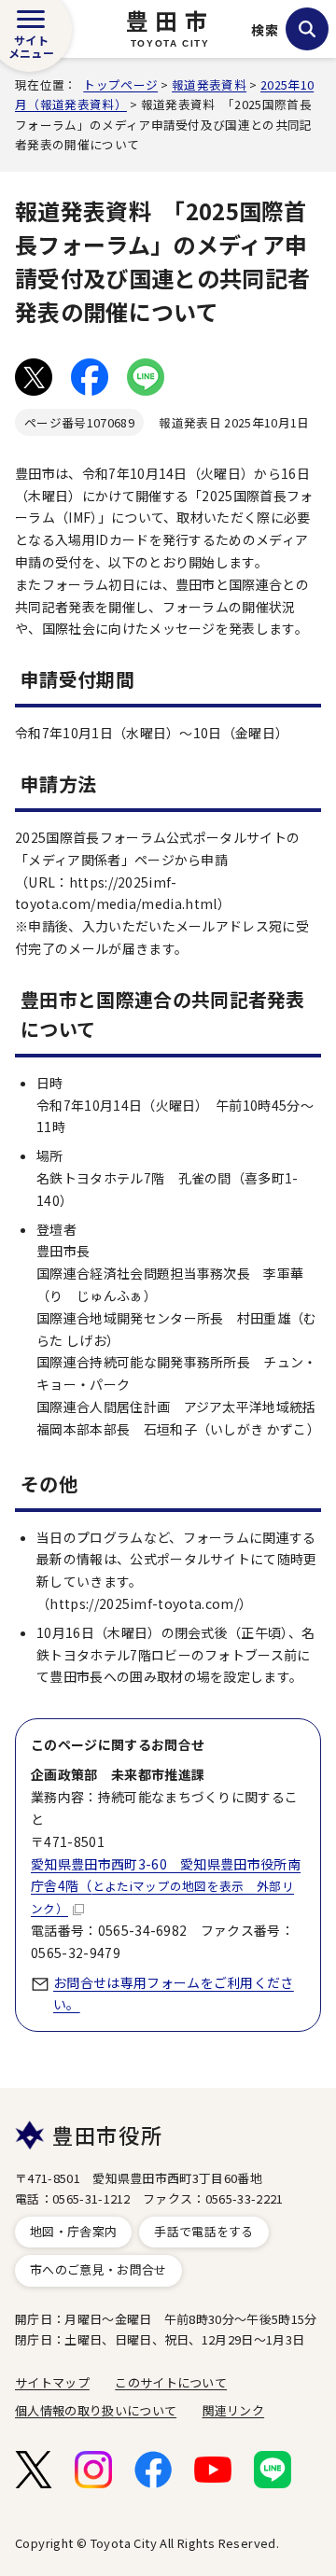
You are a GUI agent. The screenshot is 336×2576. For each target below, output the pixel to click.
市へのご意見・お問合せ (98, 2269)
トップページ (120, 84)
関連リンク (234, 2410)
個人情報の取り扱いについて (96, 2410)
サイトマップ (52, 2382)
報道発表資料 (209, 84)
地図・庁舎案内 (73, 2231)
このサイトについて (171, 2382)
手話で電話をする (204, 2231)
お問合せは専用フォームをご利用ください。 (174, 1994)
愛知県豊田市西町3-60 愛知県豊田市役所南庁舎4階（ (166, 1886)
